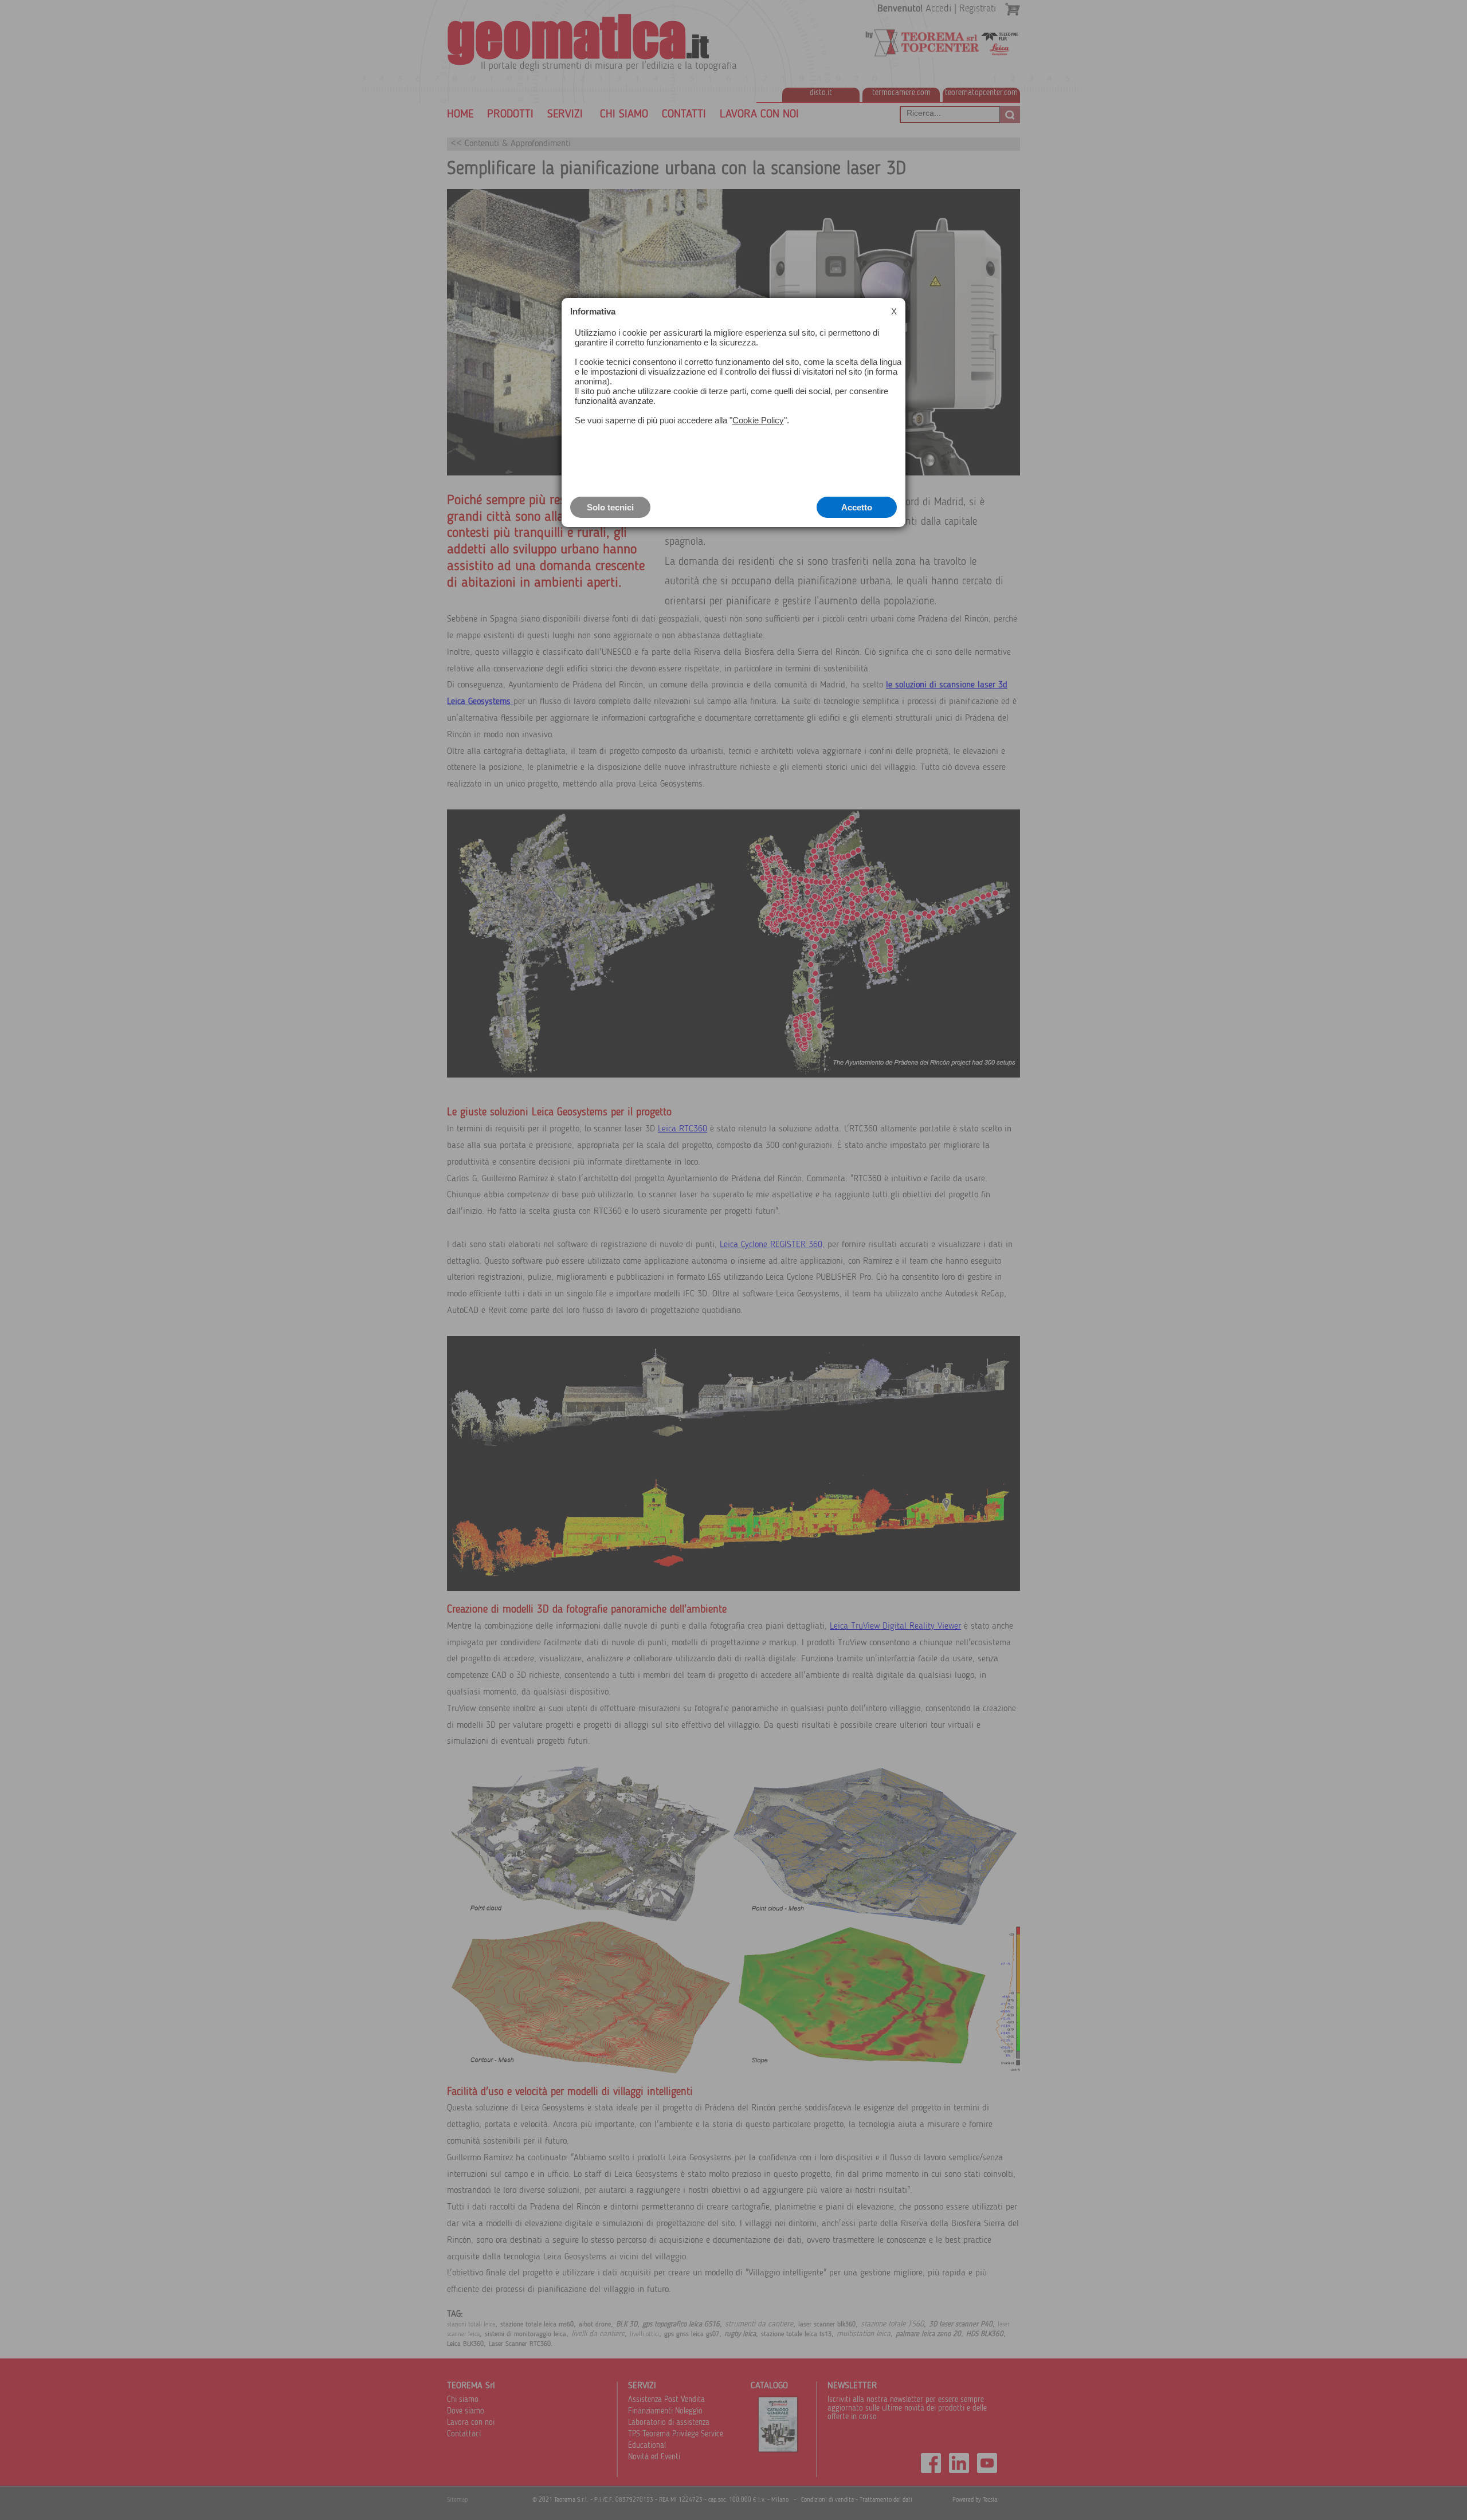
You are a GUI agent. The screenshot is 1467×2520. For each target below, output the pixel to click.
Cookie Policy (758, 420)
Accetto (857, 507)
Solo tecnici (610, 507)
